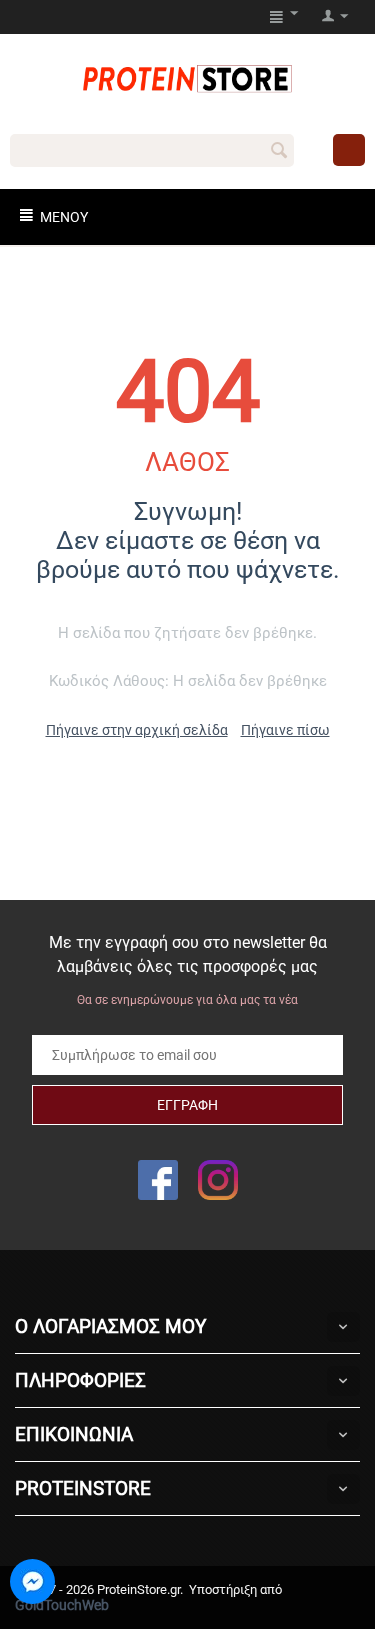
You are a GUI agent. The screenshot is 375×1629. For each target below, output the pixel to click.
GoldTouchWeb (62, 1605)
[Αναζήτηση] (279, 152)
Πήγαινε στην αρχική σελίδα (137, 730)
